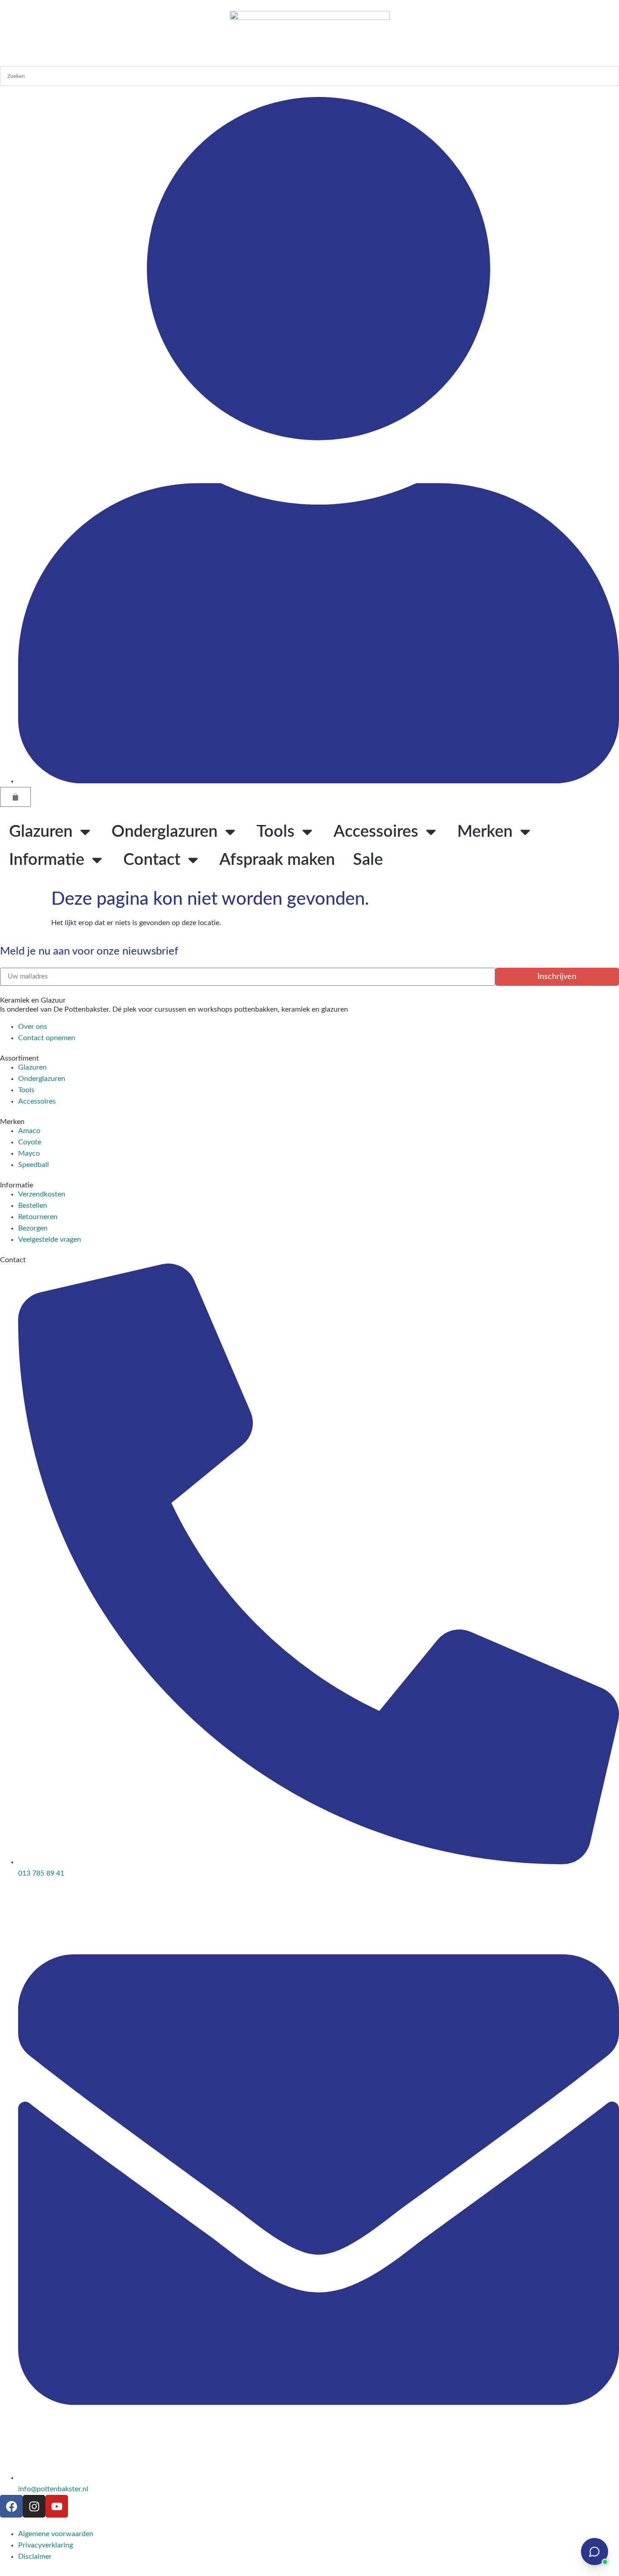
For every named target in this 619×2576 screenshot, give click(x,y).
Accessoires (376, 832)
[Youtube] (57, 2506)
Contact (152, 860)
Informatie (47, 860)
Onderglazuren (164, 832)
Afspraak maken (277, 860)
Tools (276, 832)
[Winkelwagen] (15, 797)
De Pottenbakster (81, 1009)
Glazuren (41, 832)
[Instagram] (34, 2506)
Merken (485, 832)
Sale (368, 860)
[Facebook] (11, 2506)
